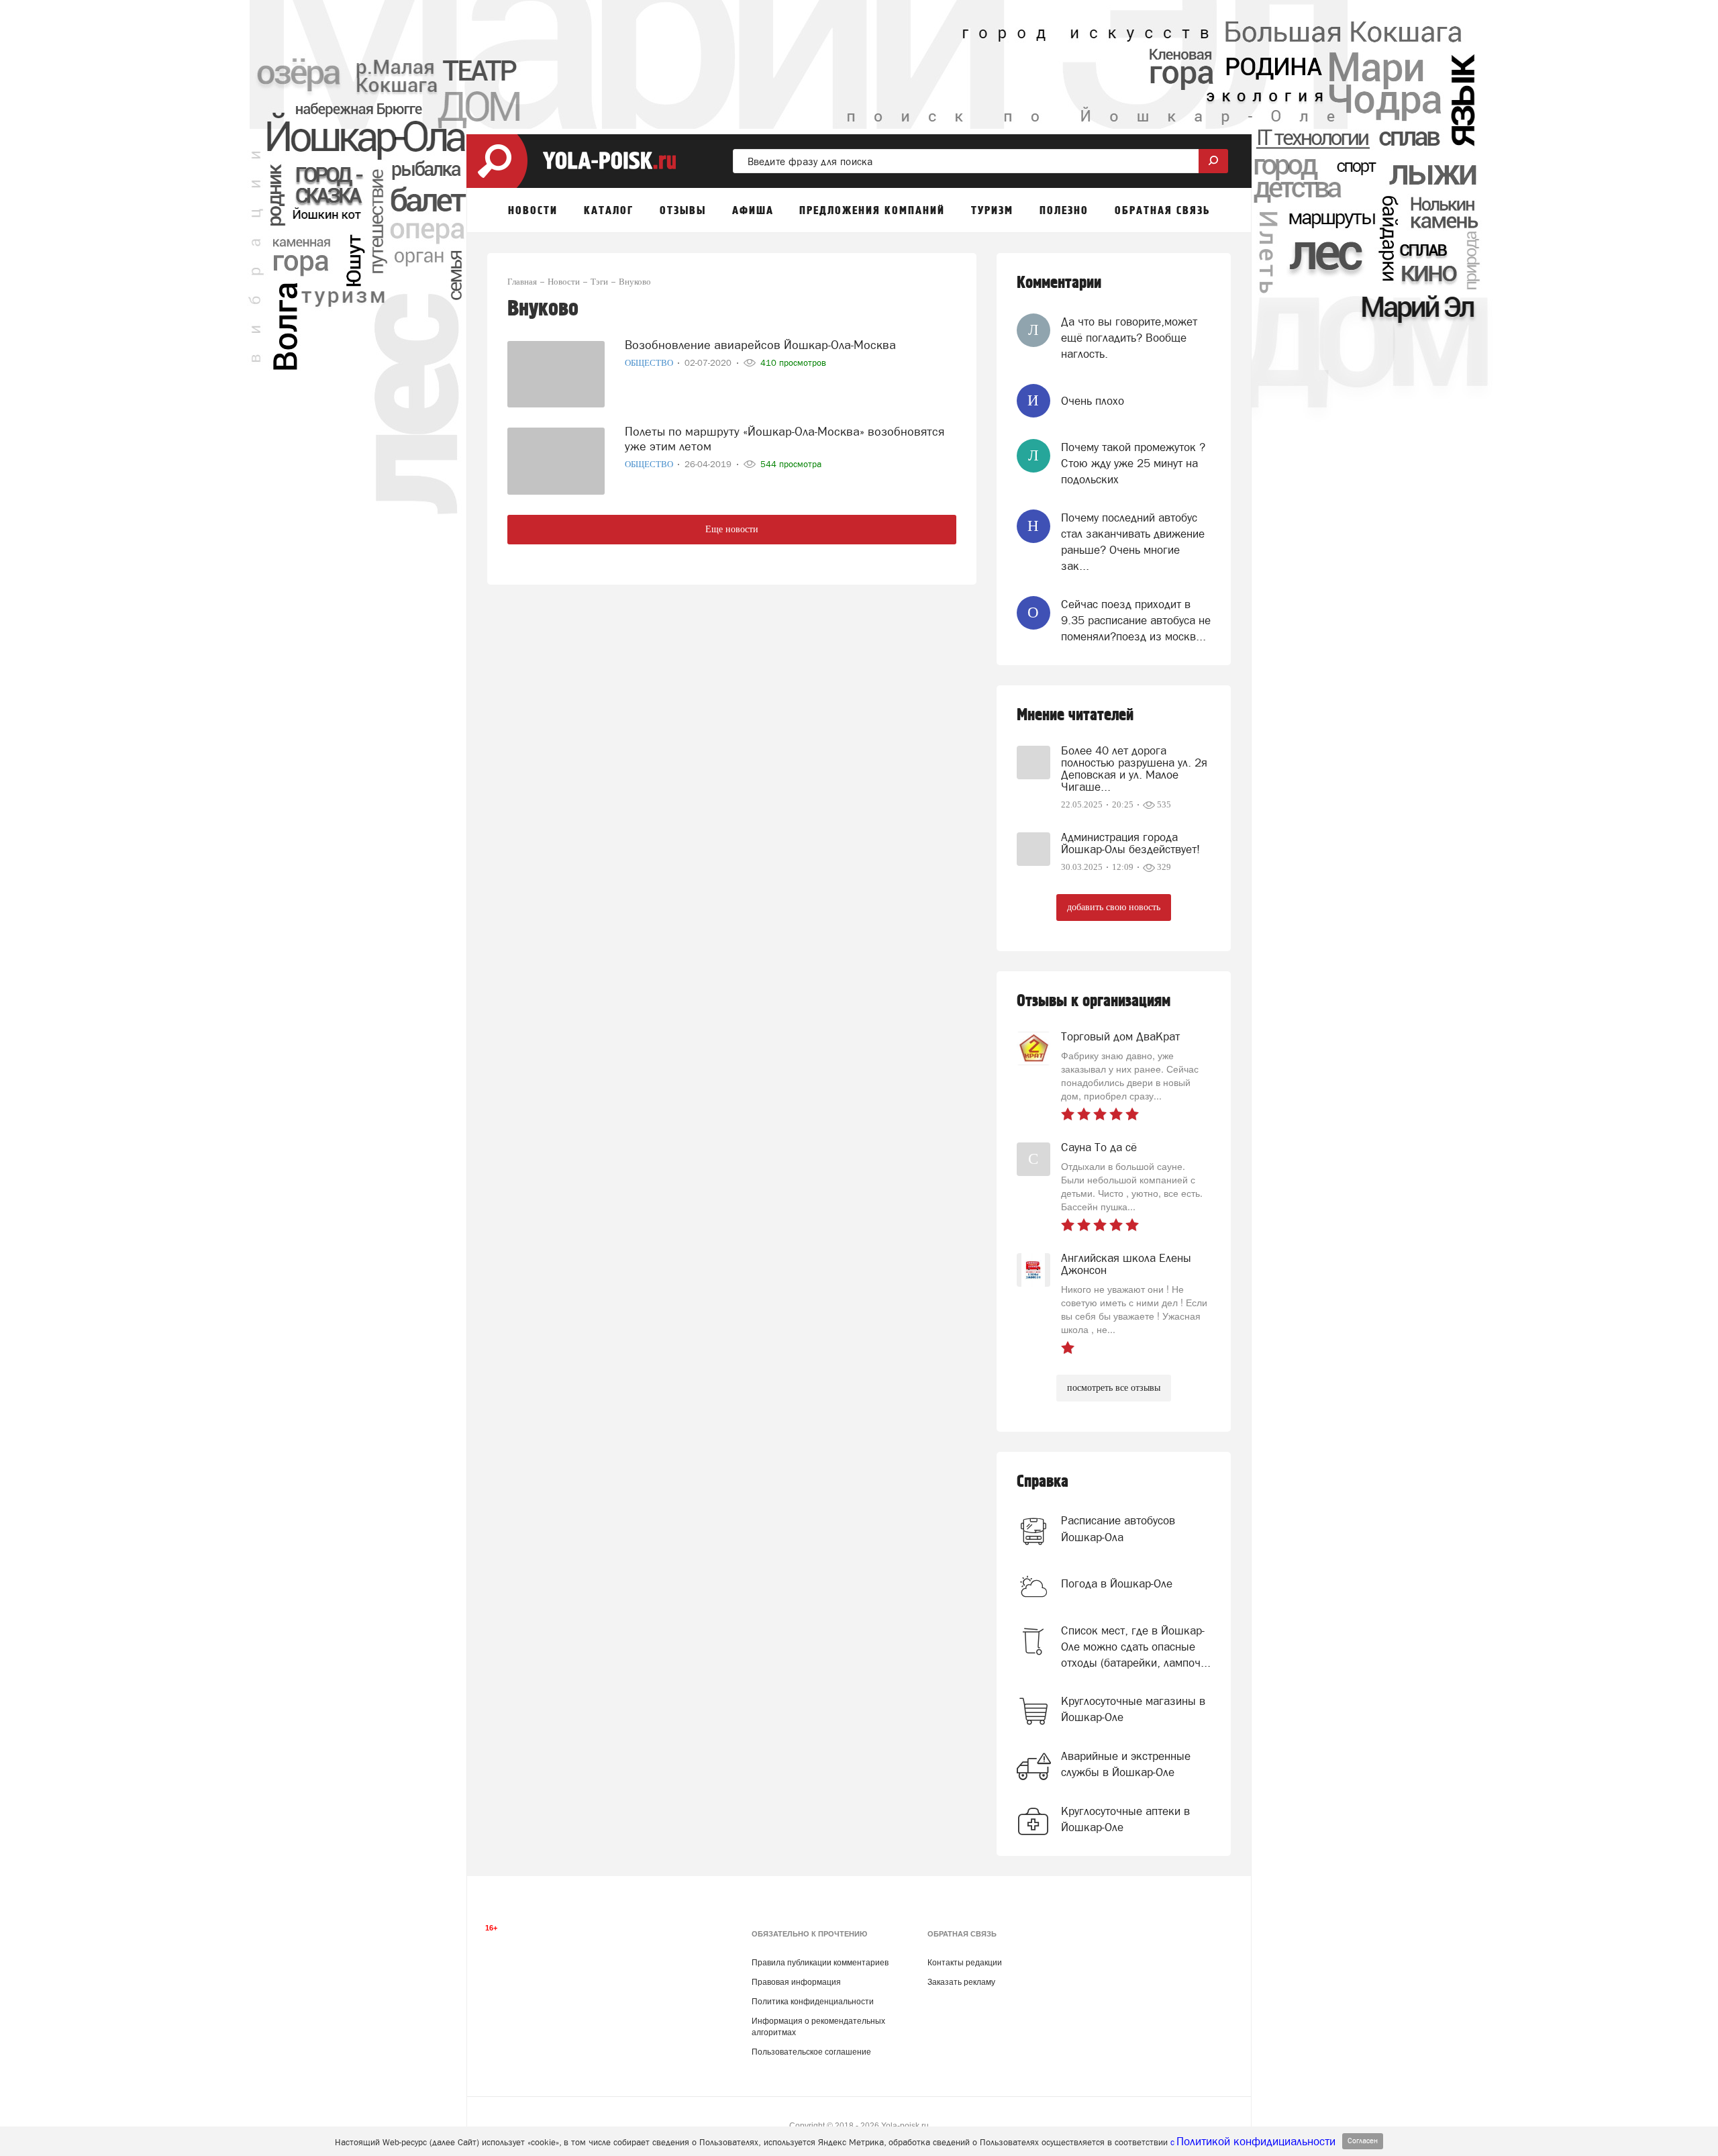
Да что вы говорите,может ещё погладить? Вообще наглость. (1129, 338)
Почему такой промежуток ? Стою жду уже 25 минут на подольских (1133, 463)
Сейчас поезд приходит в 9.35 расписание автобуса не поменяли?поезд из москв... (1136, 621)
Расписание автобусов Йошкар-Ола (1118, 1528)
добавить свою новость (1114, 907)
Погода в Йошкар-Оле (1117, 1583)
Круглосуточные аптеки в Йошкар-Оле (1125, 1819)
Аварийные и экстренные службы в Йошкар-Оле (1126, 1764)
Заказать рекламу (961, 1982)
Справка (1043, 1482)
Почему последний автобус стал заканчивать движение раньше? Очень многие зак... (1133, 542)
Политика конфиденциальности (813, 2002)
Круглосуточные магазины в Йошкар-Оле (1133, 1709)
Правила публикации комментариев (820, 1963)
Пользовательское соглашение (811, 2052)
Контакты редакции (965, 1963)
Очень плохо (1093, 401)
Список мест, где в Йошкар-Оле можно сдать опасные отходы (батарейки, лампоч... (1136, 1647)
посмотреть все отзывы (1114, 1388)
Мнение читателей (1075, 715)
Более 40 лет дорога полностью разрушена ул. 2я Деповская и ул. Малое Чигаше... (1134, 769)
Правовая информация (796, 1982)
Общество (650, 363)
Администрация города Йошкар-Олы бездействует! (1130, 843)
